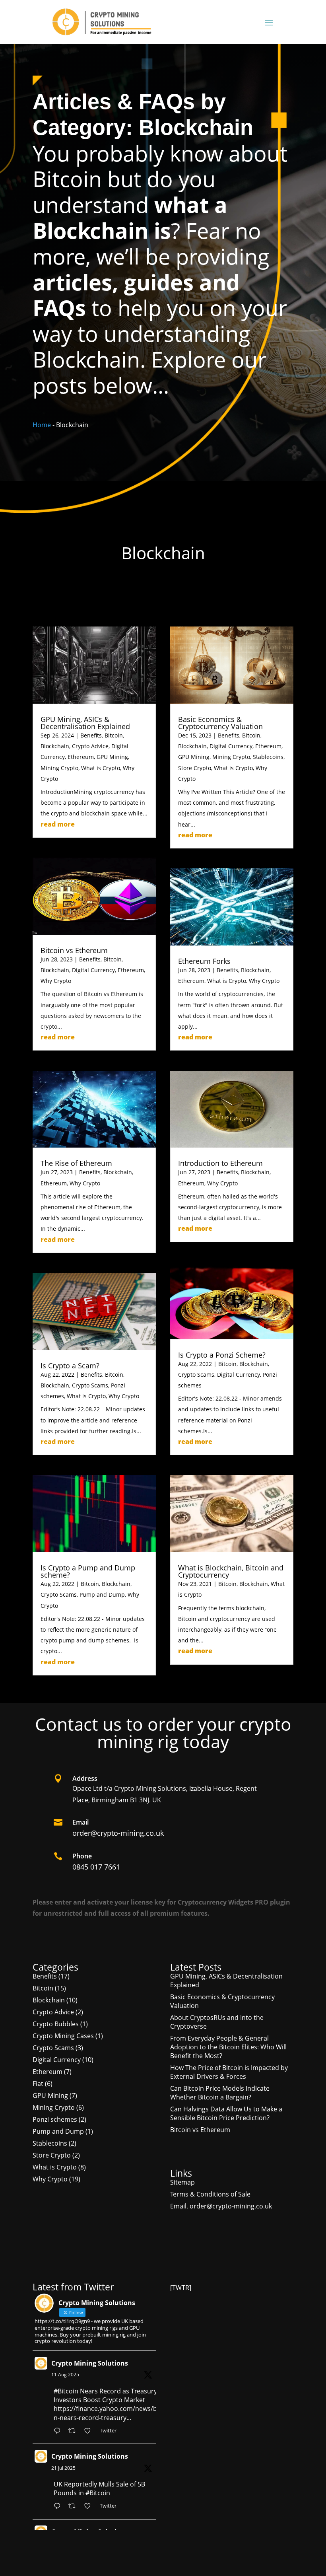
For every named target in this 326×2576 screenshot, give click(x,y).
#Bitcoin (66, 2391)
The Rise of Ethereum (76, 1163)
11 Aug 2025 (65, 2375)
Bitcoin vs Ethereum (74, 950)
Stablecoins (268, 757)
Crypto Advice (90, 746)
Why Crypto (56, 981)
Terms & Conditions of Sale (210, 2194)
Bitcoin (114, 735)
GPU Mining (112, 757)
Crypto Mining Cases (63, 2036)
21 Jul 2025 (63, 2468)
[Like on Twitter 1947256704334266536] (90, 2507)
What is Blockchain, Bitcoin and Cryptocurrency (231, 1571)
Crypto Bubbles (56, 2024)
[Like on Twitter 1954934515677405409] (90, 2431)
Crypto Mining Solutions (90, 2363)
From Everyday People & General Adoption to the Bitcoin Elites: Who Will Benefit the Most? (228, 2047)
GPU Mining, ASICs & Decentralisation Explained (85, 723)
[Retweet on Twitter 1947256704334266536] (74, 2507)
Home (42, 425)
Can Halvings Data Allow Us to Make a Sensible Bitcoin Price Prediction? (226, 2113)
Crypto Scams (90, 1385)
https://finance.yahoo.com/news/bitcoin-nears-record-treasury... (112, 2413)
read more (58, 824)
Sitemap (182, 2182)
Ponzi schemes (55, 2119)
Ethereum (81, 757)
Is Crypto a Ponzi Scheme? (222, 1355)
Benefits (91, 735)
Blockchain (55, 746)
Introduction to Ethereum (220, 1163)
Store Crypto (195, 768)
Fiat (38, 2084)
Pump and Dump (102, 1594)
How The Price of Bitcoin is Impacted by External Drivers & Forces (229, 2072)
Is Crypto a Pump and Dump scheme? (88, 1571)
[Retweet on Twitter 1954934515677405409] (74, 2431)
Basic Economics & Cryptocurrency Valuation (220, 723)
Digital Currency (93, 970)
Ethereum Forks (204, 961)
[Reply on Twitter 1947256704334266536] (59, 2507)
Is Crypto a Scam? (70, 1366)
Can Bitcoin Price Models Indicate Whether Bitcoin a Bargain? (220, 2093)
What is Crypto (101, 768)
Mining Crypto (59, 768)
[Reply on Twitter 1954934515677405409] (59, 2431)
